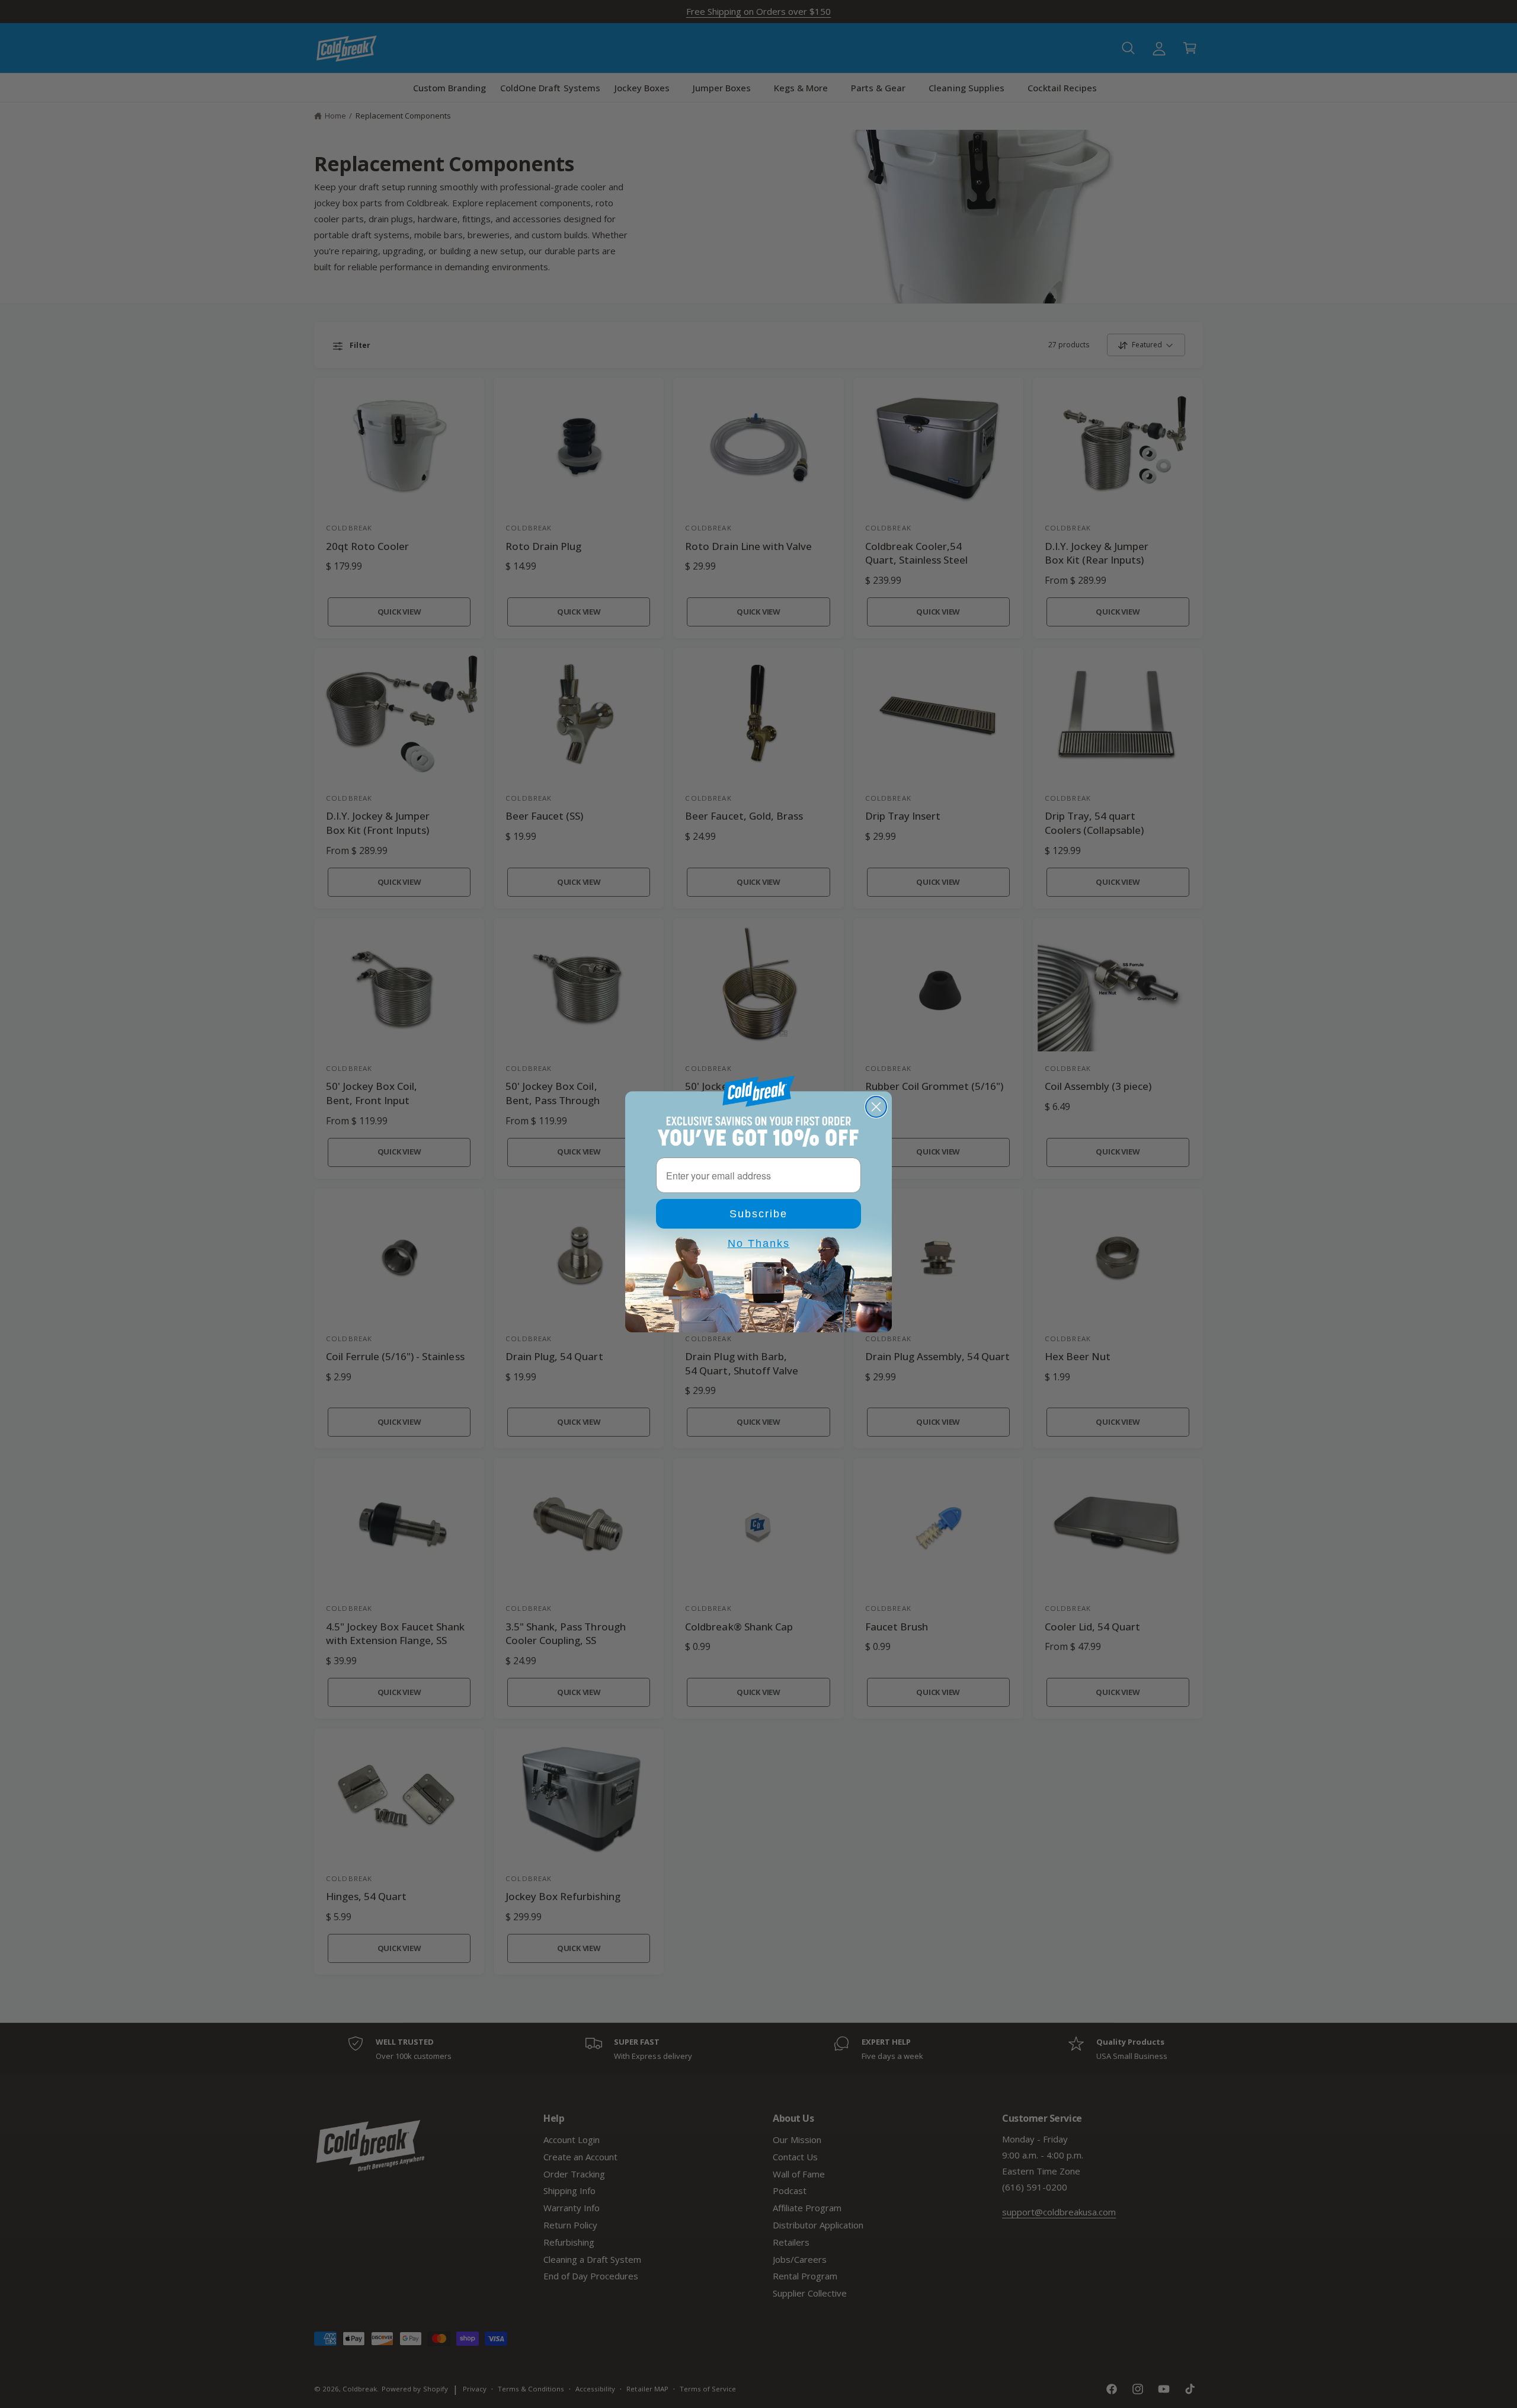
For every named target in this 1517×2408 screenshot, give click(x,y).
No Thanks (759, 1243)
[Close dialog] (876, 1107)
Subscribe (758, 1214)
